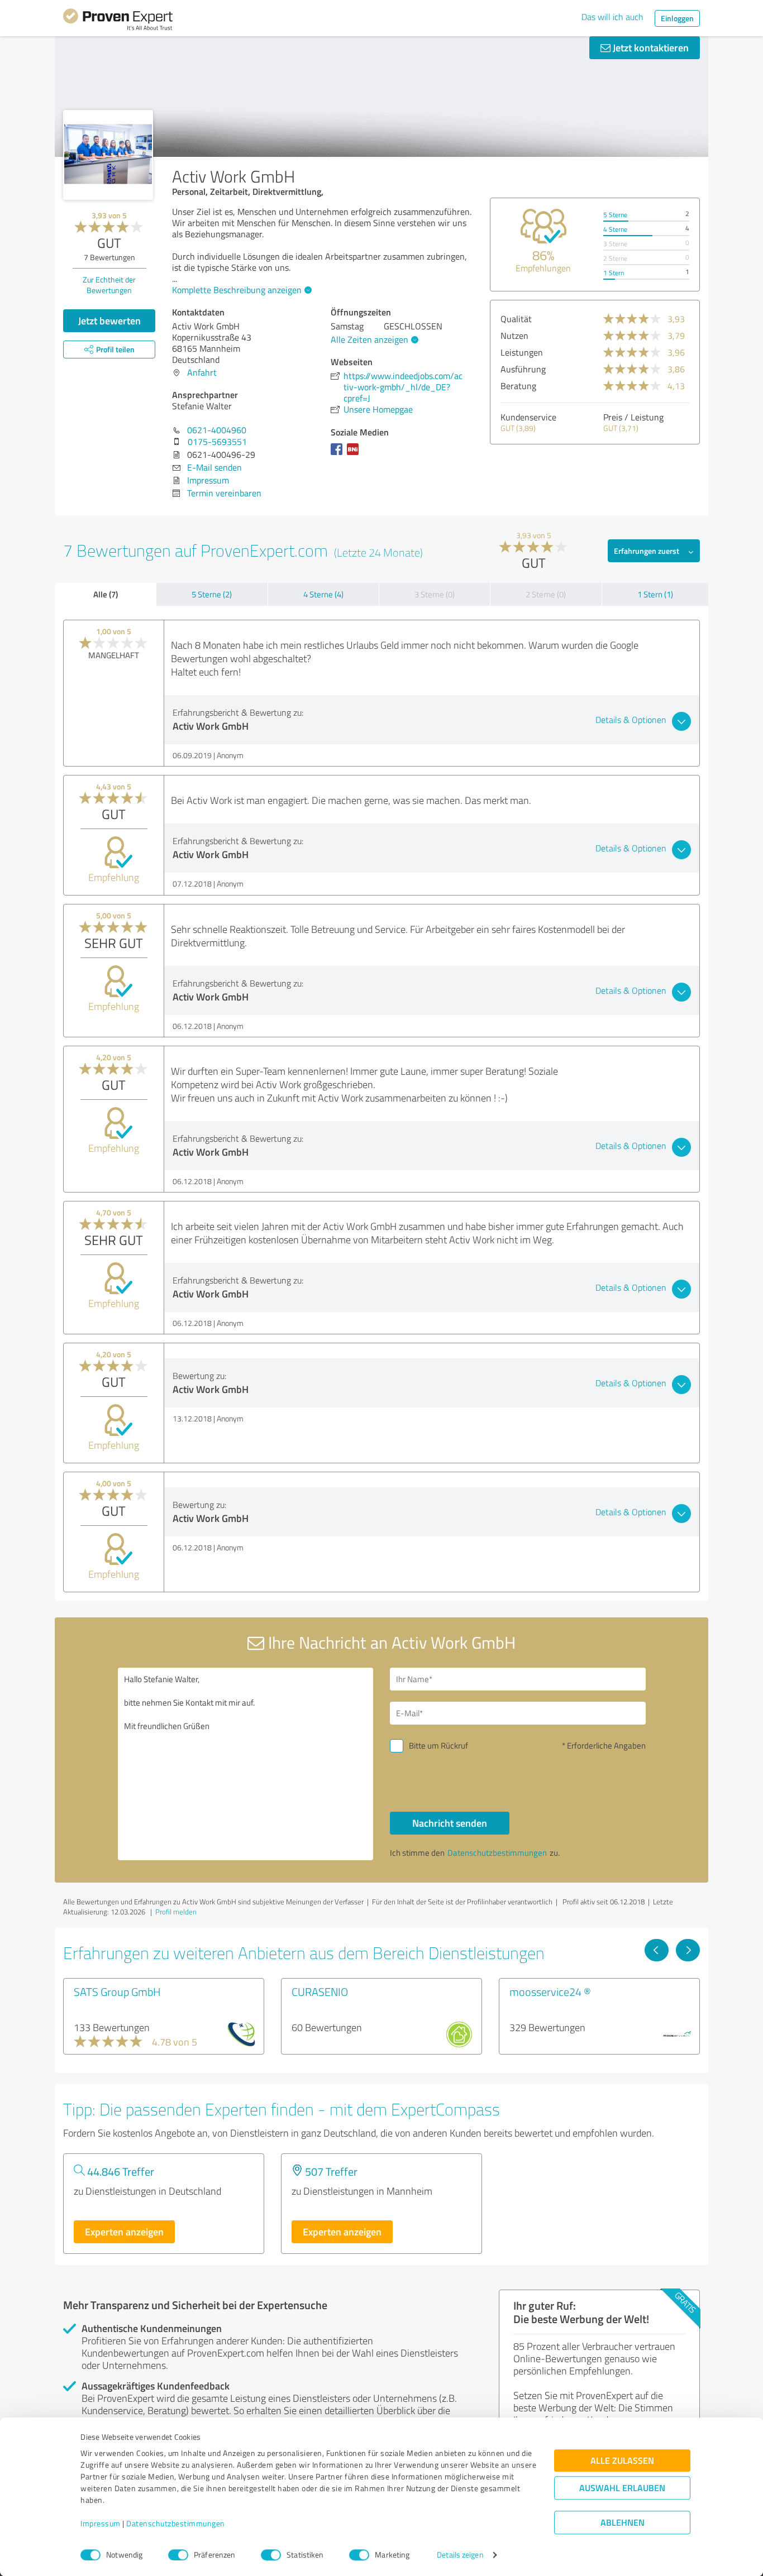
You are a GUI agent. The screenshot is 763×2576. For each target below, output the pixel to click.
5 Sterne (615, 215)
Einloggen (677, 18)
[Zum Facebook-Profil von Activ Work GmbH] (339, 454)
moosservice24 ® (550, 1991)
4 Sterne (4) (323, 594)
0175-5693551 (217, 442)
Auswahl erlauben (622, 2488)
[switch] (178, 2555)
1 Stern (614, 273)
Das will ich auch (612, 17)
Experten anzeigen (124, 2232)
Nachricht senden (450, 1823)
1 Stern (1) (655, 594)
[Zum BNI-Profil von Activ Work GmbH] (355, 454)
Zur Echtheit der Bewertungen (109, 285)
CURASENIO (320, 1991)
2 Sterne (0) (546, 594)
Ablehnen (623, 2523)
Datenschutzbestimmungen (176, 2524)
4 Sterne (615, 229)
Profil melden (176, 1912)
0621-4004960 (217, 430)
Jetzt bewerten (109, 320)
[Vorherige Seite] (657, 1950)
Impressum (101, 2524)
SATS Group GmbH (117, 1991)
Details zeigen (460, 2555)
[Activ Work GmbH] (108, 155)
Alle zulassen (622, 2461)
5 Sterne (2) (212, 594)
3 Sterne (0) (435, 594)
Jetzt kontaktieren (650, 47)
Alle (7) (106, 594)
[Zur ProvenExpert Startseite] (118, 21)
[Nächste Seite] (688, 1950)
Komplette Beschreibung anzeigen (237, 290)
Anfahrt (202, 372)
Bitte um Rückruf (438, 1746)
